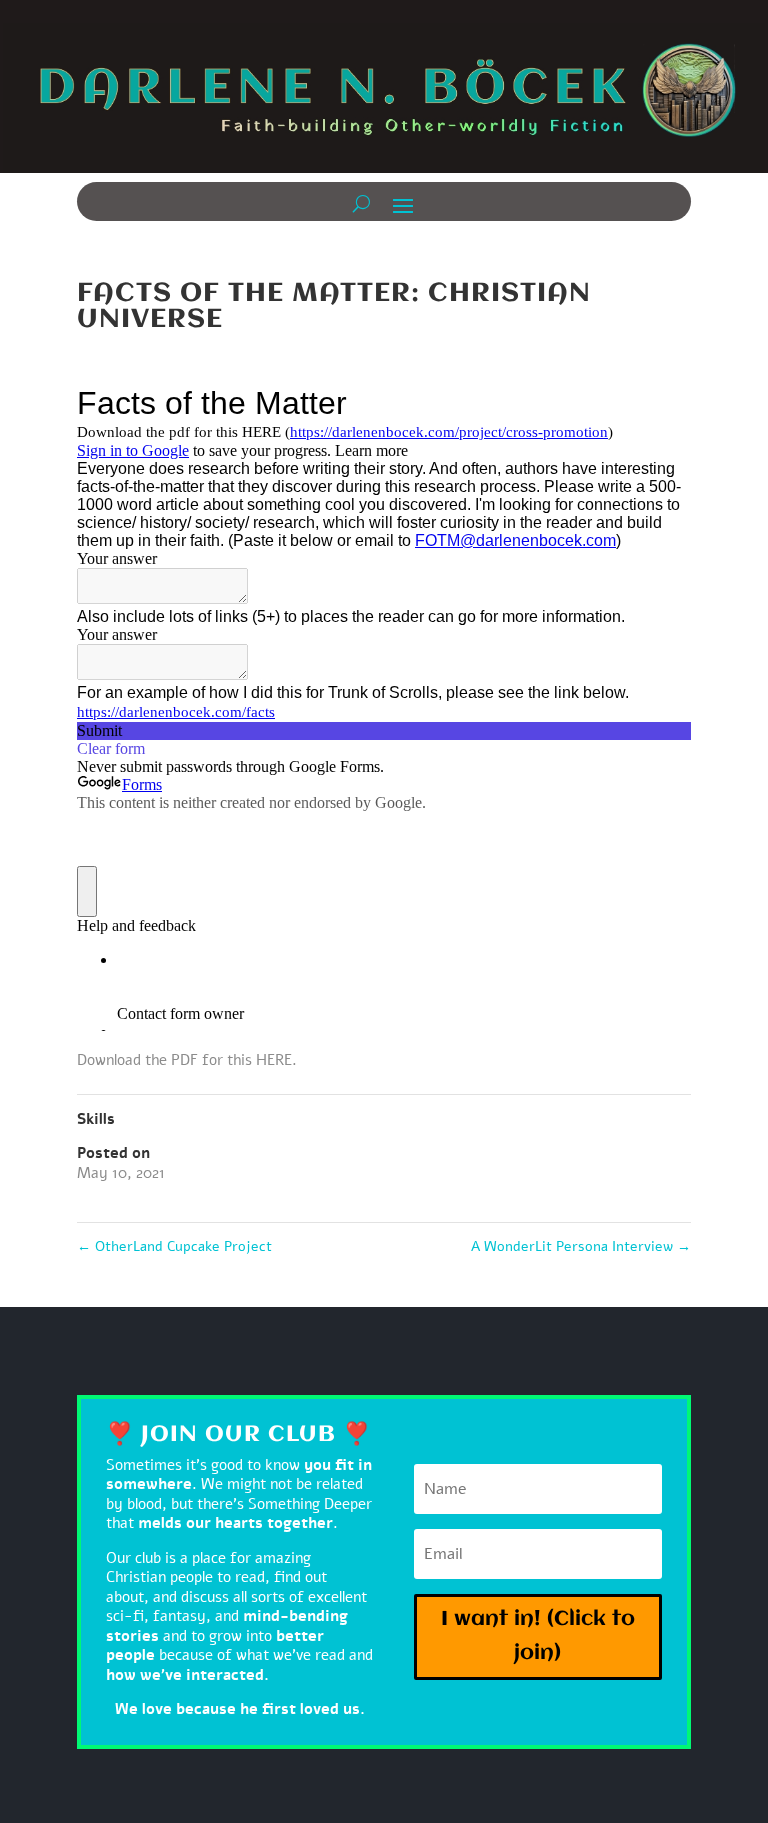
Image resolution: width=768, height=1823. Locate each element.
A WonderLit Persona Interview (581, 1246)
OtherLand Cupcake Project (174, 1246)
